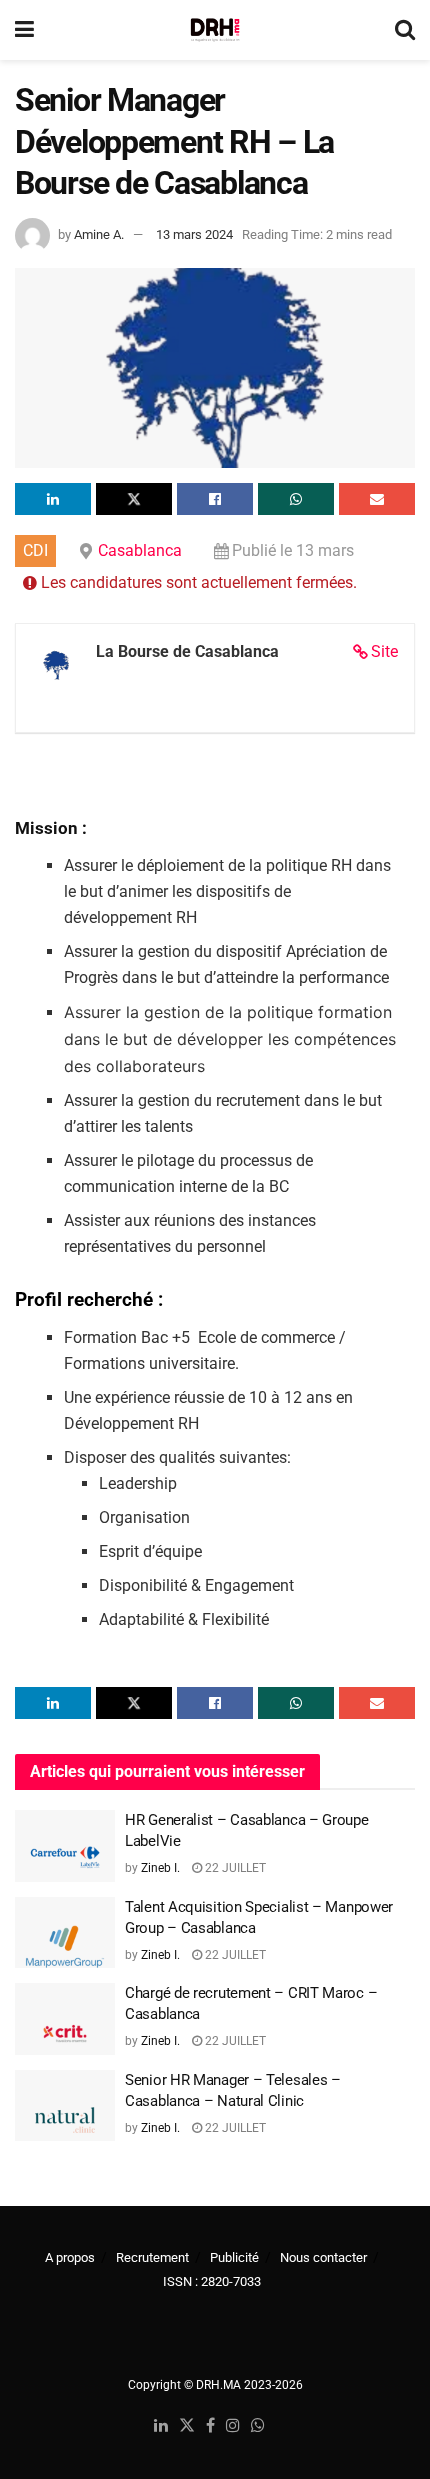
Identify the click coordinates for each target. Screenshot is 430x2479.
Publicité (234, 2257)
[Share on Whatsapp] (296, 499)
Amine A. (99, 234)
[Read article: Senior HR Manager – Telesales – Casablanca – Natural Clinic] (65, 2106)
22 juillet (234, 1868)
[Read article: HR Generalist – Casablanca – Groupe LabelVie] (65, 1846)
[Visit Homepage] (215, 30)
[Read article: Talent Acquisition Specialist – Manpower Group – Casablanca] (65, 1933)
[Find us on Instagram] (233, 2426)
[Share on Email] (377, 499)
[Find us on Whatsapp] (258, 2426)
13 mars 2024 (194, 234)
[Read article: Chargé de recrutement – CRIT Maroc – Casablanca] (65, 2019)
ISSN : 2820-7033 (212, 2281)
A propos (70, 2257)
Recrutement (152, 2257)
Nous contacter (323, 2257)
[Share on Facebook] (215, 499)
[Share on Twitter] (134, 499)
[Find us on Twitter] (187, 2426)
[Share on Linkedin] (53, 499)
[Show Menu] (24, 30)
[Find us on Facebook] (210, 2426)
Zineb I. (160, 1868)
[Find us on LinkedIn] (161, 2426)
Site (384, 651)
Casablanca (140, 550)
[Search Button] (405, 30)
